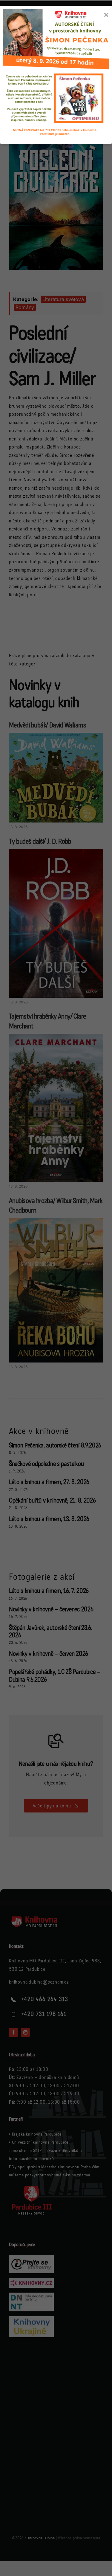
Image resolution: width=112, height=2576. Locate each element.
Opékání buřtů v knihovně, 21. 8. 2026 (52, 1501)
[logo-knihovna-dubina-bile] (39, 1918)
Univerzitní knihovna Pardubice (40, 2142)
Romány (25, 307)
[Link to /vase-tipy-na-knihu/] (56, 1741)
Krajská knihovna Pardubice (37, 2134)
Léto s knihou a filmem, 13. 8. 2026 (49, 1519)
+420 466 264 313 (45, 1999)
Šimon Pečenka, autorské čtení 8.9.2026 (55, 1445)
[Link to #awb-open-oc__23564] (98, 48)
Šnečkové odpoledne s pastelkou (46, 1464)
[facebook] (13, 2032)
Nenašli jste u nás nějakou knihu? (56, 1764)
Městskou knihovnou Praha (66, 2167)
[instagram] (25, 2032)
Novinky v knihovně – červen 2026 (49, 1654)
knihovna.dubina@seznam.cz (39, 1982)
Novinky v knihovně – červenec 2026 (51, 1609)
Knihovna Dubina (41, 2538)
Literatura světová (63, 299)
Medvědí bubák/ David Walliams (47, 725)
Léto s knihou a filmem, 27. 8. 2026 (49, 1482)
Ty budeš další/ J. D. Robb (40, 841)
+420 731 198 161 (44, 2014)
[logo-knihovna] (32, 45)
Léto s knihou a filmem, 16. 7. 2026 (49, 1591)
